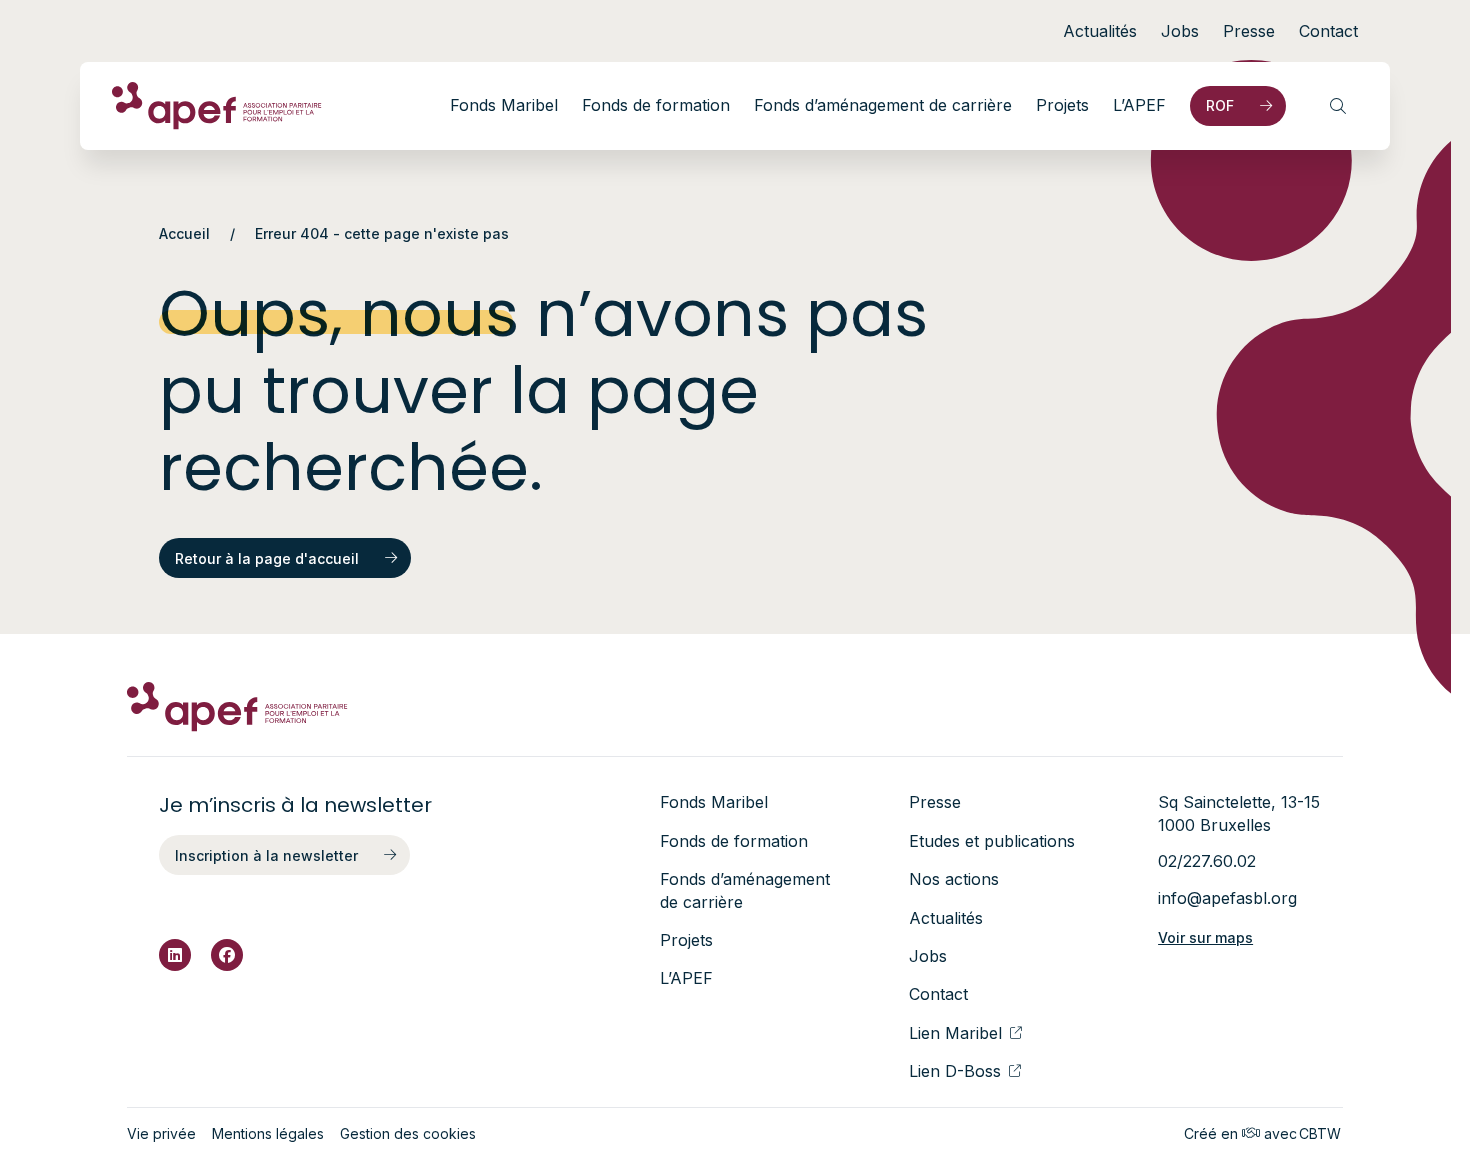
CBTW (1320, 1133)
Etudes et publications (992, 841)
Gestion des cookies (408, 1133)
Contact (1328, 31)
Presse (1249, 31)
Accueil (184, 233)
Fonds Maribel (504, 105)
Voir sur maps (1205, 937)
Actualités (1100, 31)
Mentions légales (268, 1133)
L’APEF (1139, 105)
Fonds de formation (656, 105)
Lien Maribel (955, 1033)
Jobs (1180, 31)
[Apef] (217, 106)
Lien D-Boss (955, 1071)
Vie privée (161, 1133)
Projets (1062, 105)
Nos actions (954, 879)
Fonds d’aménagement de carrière (883, 105)
